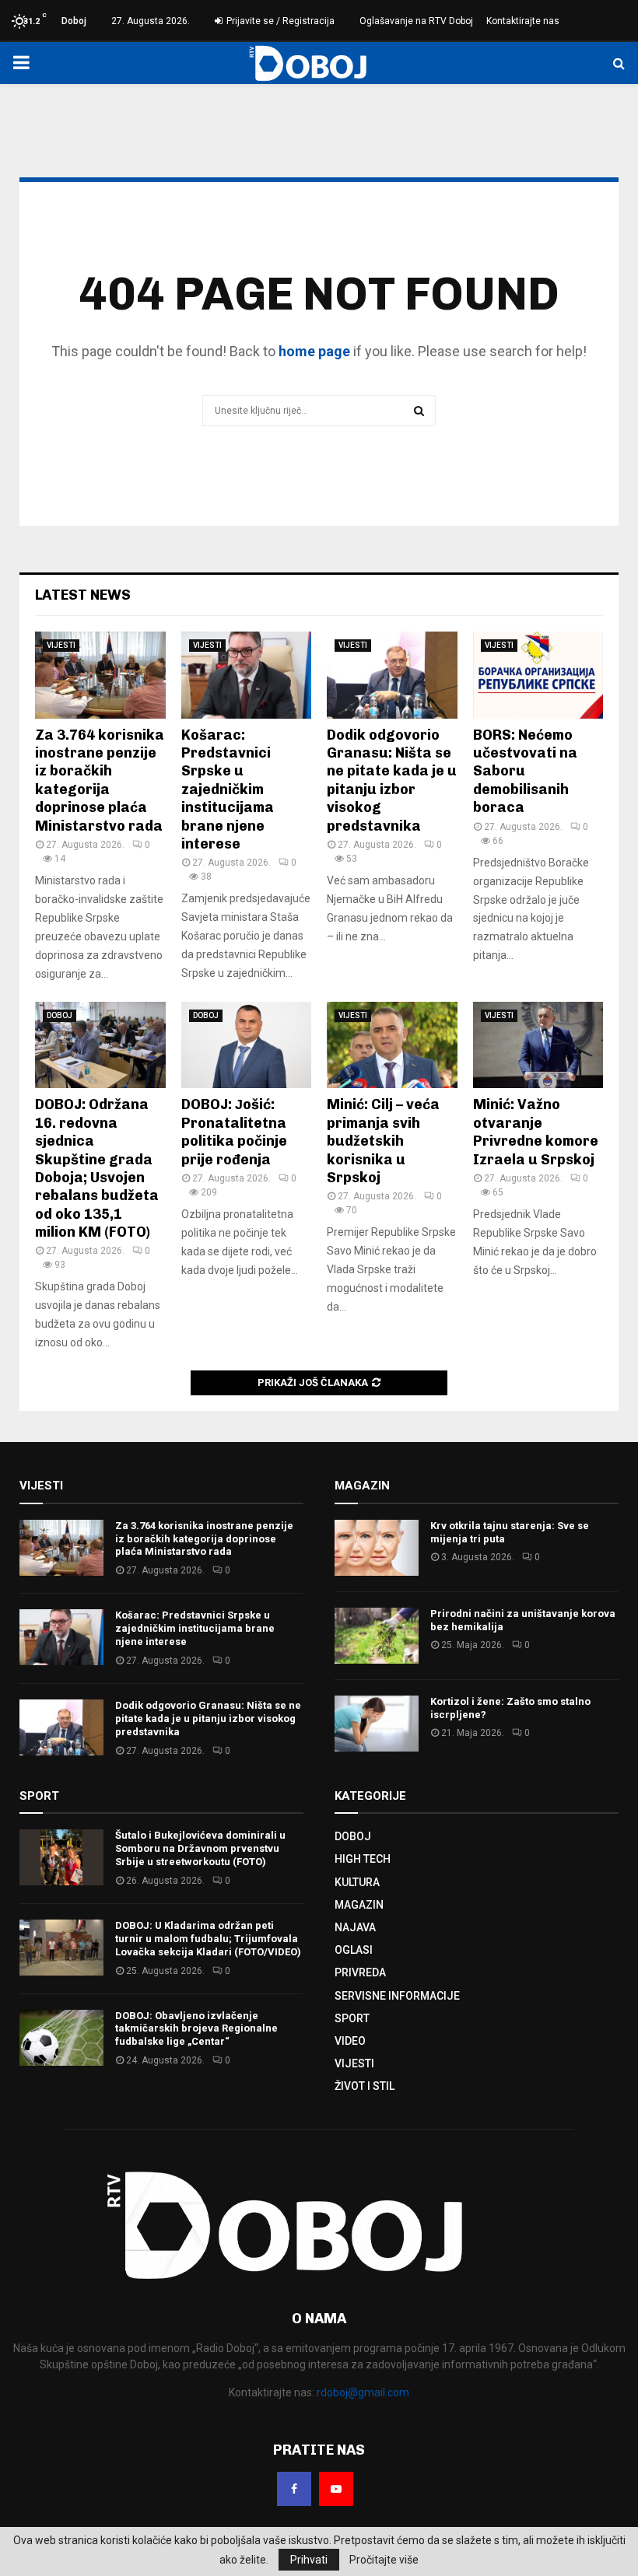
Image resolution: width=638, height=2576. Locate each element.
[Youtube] (336, 2489)
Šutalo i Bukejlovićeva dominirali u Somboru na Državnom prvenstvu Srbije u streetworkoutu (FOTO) (200, 1848)
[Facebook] (294, 2489)
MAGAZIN (359, 1905)
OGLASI (354, 1950)
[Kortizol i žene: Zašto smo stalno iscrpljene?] (377, 1724)
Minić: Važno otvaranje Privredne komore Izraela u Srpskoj (536, 1132)
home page (314, 351)
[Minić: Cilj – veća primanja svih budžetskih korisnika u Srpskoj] (392, 1045)
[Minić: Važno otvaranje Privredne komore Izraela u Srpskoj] (538, 1045)
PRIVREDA (360, 1972)
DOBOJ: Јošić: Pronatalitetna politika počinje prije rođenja (234, 1132)
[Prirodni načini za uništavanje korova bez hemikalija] (377, 1636)
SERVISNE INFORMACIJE (397, 1996)
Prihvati (309, 2560)
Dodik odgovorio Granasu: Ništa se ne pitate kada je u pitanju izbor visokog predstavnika (392, 780)
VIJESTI (61, 645)
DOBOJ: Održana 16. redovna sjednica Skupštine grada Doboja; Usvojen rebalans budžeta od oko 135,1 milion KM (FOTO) (97, 1168)
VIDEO (350, 2041)
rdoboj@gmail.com (363, 2392)
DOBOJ (60, 1015)
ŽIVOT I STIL (365, 2086)
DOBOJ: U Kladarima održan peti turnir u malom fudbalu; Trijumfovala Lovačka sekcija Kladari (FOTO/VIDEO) (208, 1939)
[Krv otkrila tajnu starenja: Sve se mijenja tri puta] (377, 1548)
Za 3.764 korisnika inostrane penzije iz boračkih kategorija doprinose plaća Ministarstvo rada (100, 780)
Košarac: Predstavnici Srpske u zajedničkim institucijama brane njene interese (228, 789)
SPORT (352, 2018)
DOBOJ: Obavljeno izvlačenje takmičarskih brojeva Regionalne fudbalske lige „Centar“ (196, 2029)
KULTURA (357, 1882)
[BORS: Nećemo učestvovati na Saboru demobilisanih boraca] (538, 675)
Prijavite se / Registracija (279, 21)
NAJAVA (355, 1927)
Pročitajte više (384, 2560)
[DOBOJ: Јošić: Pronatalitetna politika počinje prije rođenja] (247, 1045)
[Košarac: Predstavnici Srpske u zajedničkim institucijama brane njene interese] (247, 675)
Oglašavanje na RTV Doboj (416, 21)
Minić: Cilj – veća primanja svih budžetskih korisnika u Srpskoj (383, 1141)
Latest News (83, 595)
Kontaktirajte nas (523, 21)
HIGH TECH (363, 1859)
